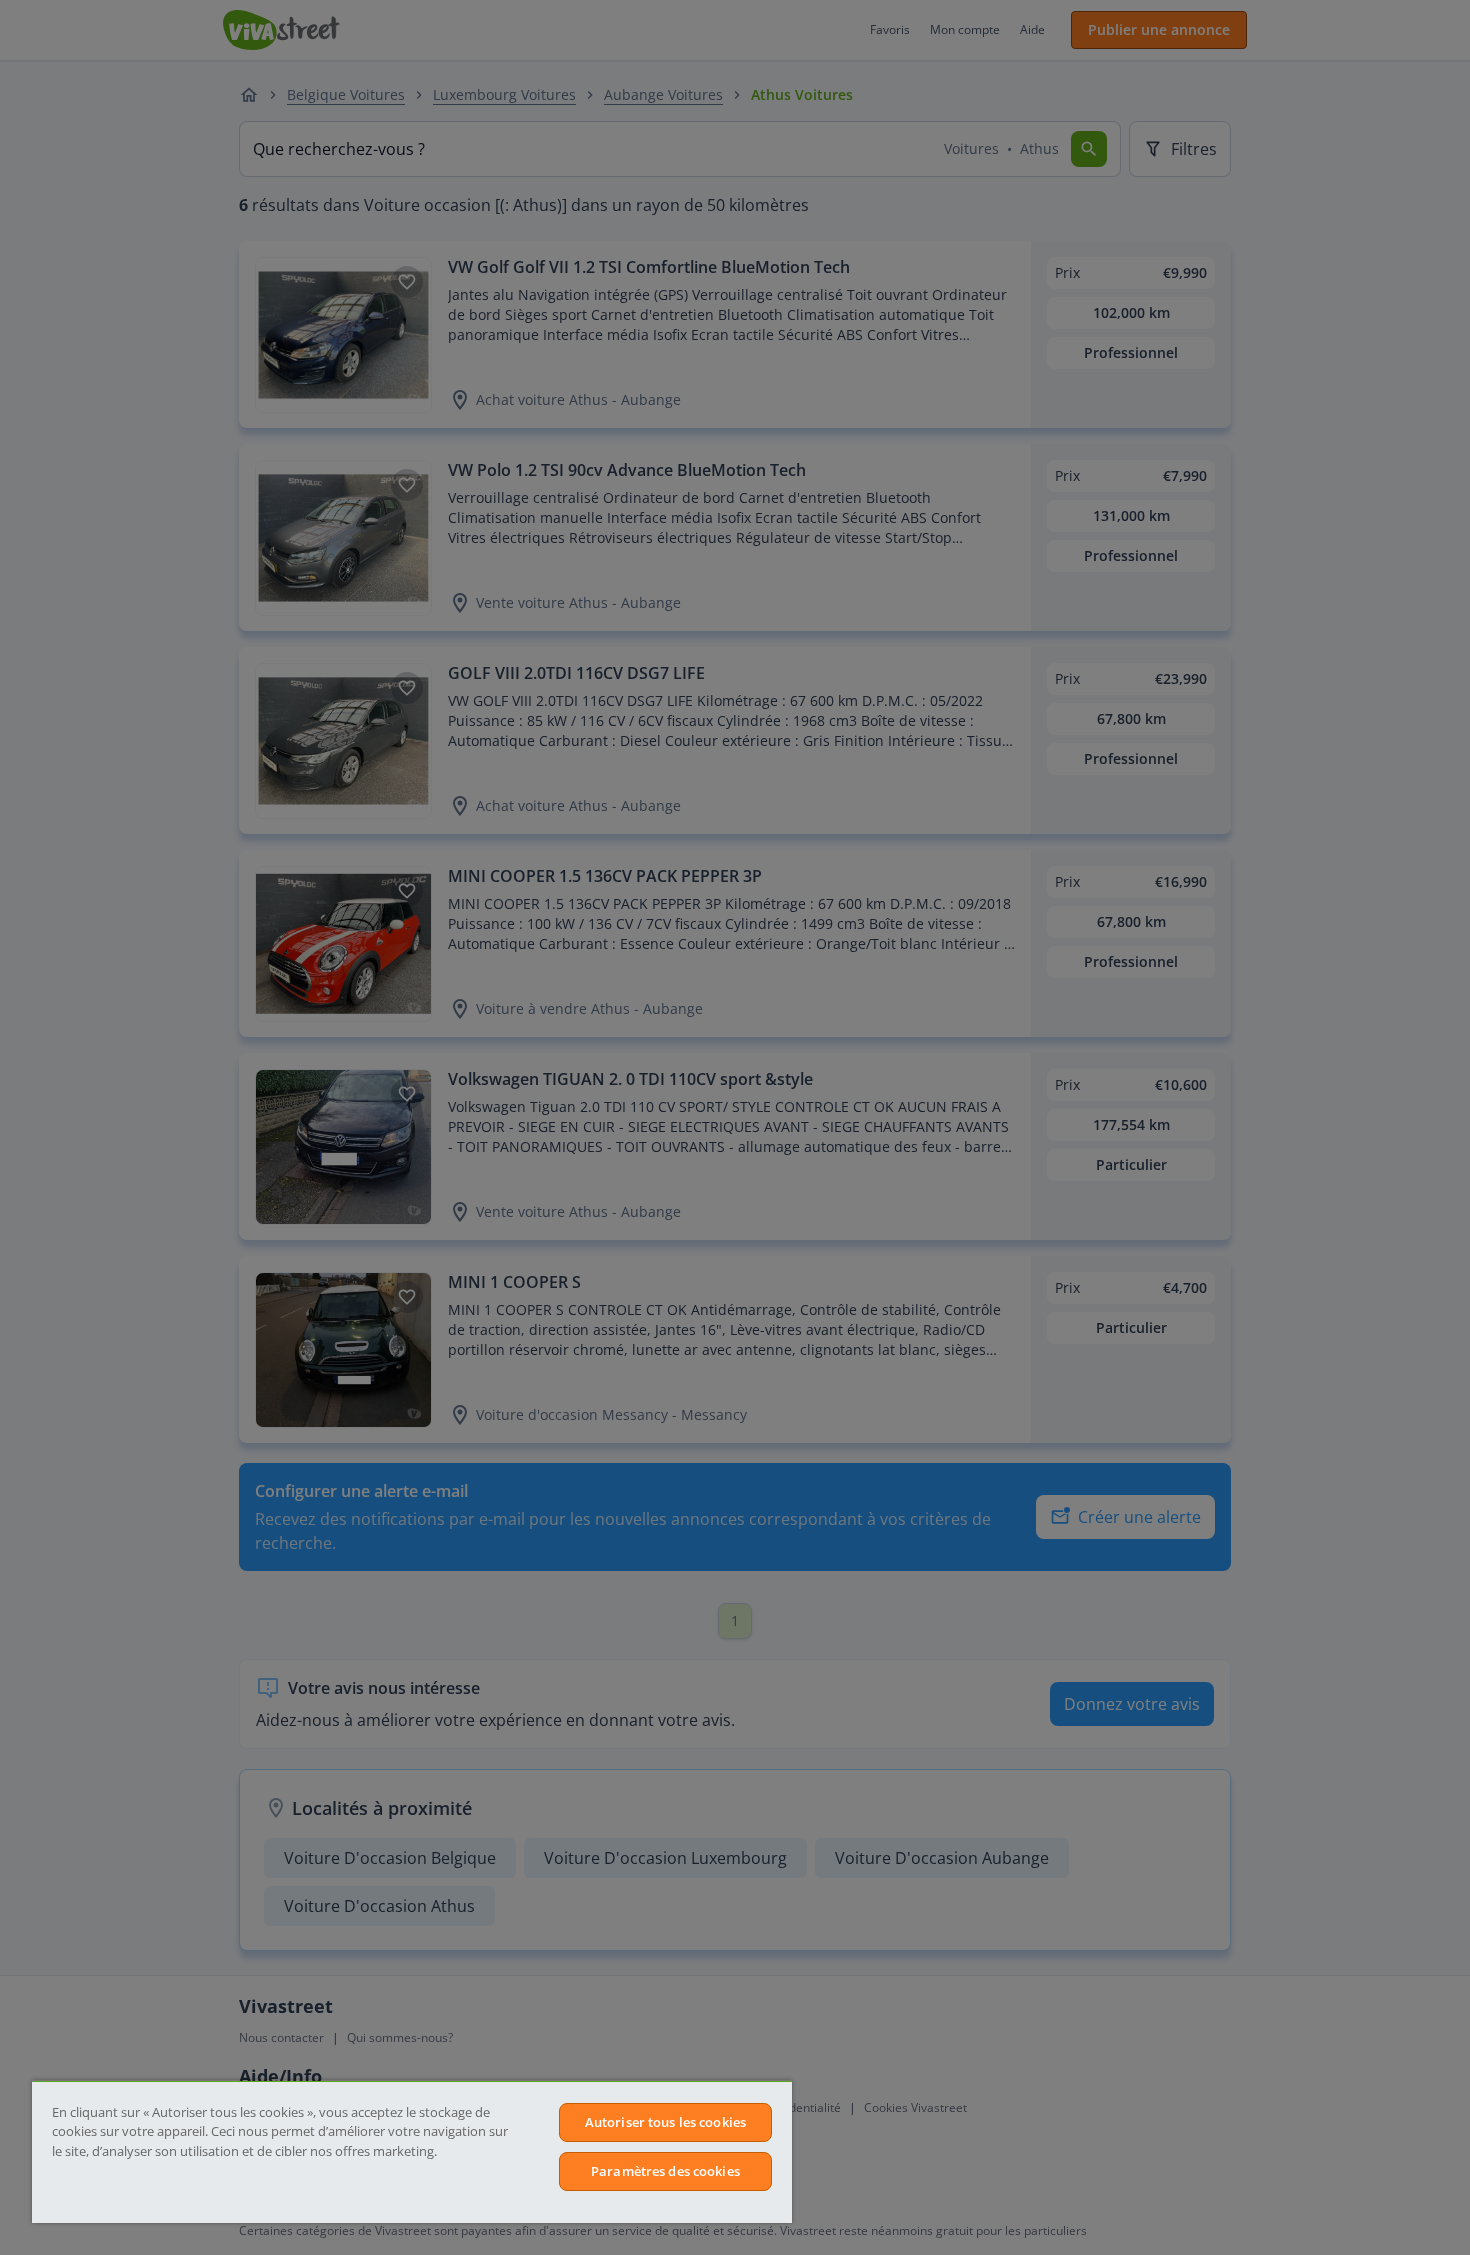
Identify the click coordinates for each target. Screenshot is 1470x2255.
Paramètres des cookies (665, 2171)
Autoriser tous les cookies (665, 2122)
